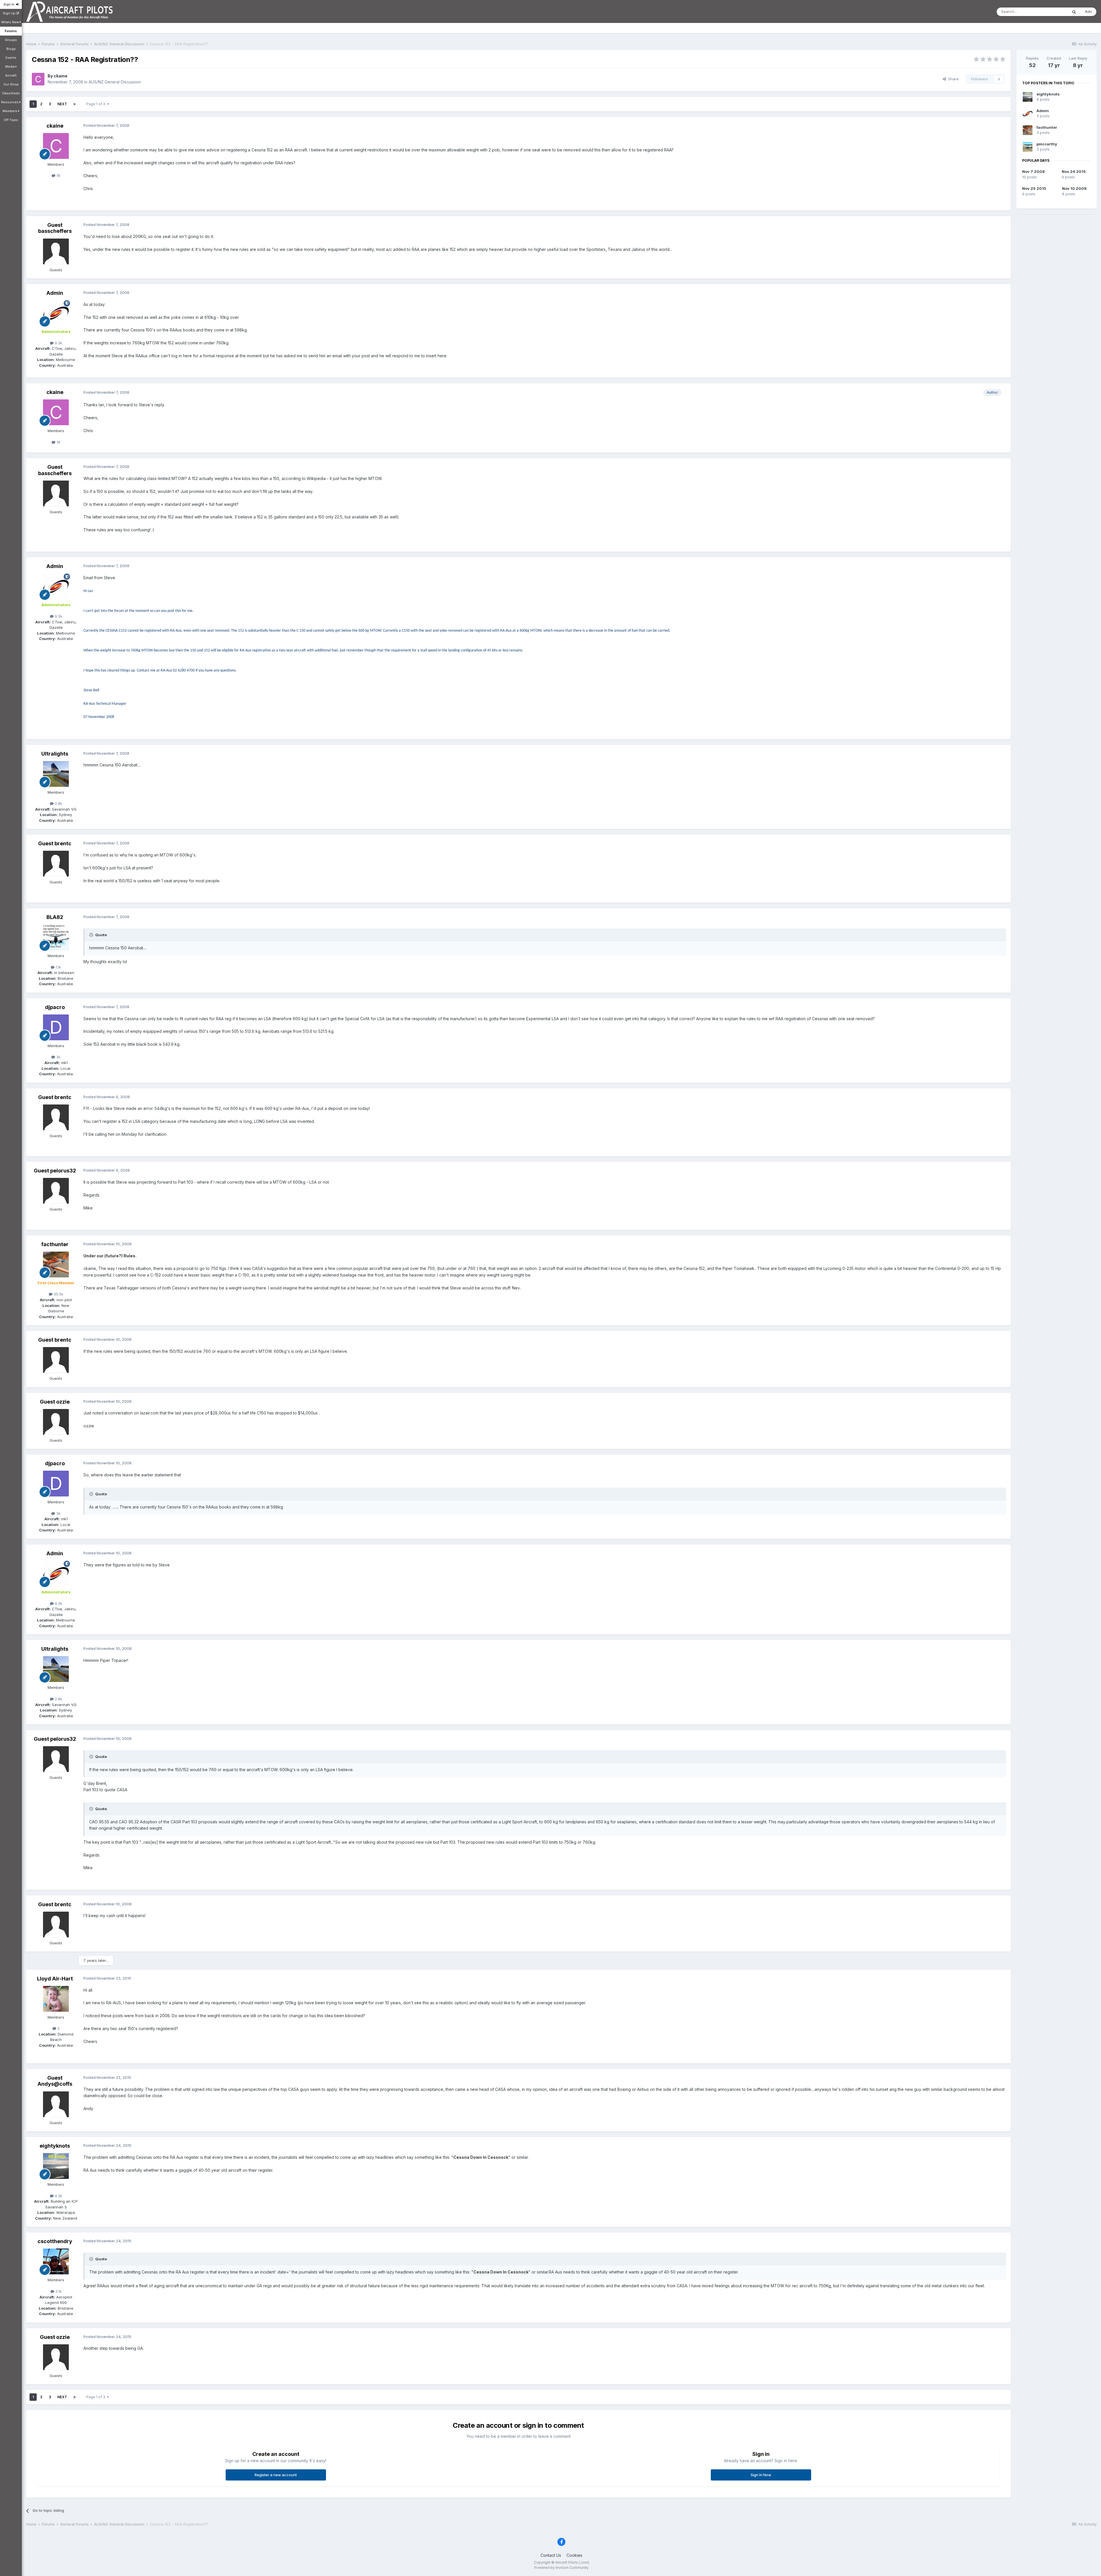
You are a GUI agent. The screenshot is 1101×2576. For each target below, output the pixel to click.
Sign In (10, 4)
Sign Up (9, 13)
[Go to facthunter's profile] (56, 1264)
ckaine (60, 76)
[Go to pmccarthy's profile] (1028, 147)
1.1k (58, 967)
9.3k (58, 343)
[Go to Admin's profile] (56, 313)
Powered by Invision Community (561, 2568)
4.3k (58, 2196)
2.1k (58, 2291)
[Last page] (75, 104)
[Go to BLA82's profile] (56, 937)
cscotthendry (55, 2241)
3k (58, 1057)
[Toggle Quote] (92, 935)
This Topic (1051, 12)
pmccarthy (1047, 144)
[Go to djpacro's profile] (56, 1027)
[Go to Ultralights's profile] (56, 774)
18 (58, 175)
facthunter (55, 1244)
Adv (1088, 11)
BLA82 (55, 917)
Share (952, 79)
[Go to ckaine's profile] (38, 79)
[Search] (1074, 12)
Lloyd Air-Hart (55, 1979)
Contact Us (551, 2555)
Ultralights (55, 754)
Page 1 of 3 (97, 104)
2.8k (58, 803)
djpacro (55, 1007)
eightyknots (55, 2146)
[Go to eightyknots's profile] (56, 2166)
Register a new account (276, 2475)
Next (62, 104)
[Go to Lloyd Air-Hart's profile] (56, 1999)
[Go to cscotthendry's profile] (56, 2261)
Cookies (574, 2555)
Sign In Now (761, 2475)
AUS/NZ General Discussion (115, 82)
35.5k (58, 1294)
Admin (55, 293)
